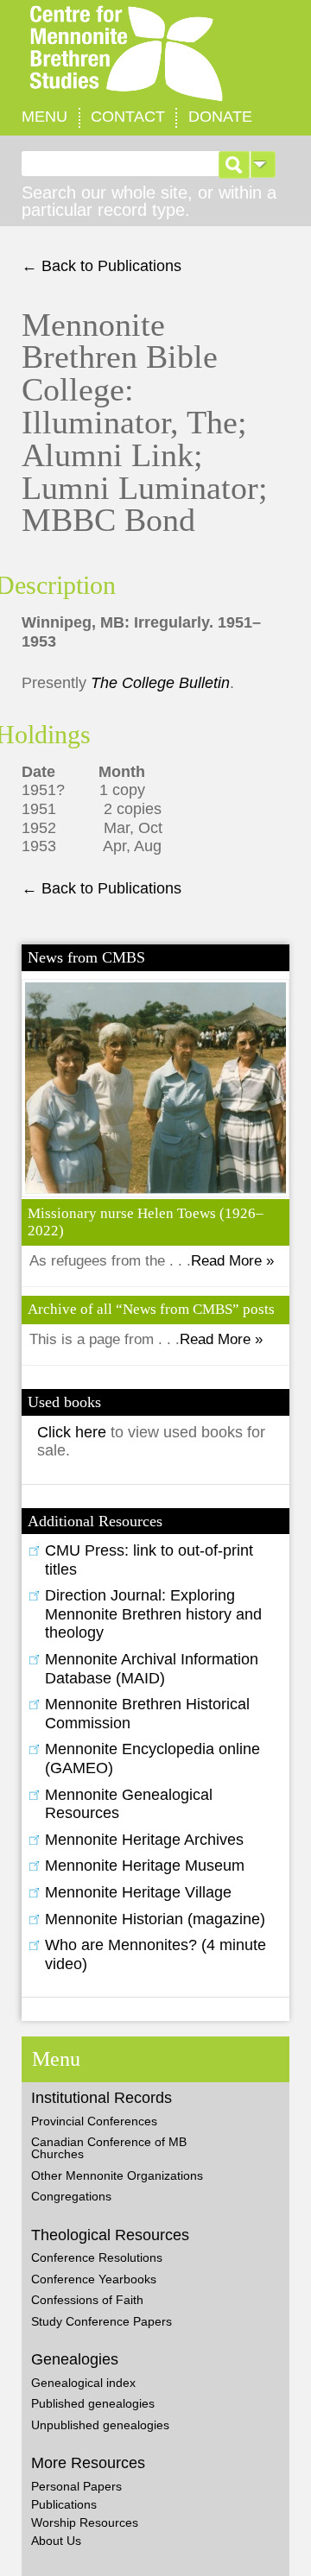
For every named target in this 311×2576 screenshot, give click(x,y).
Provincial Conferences (94, 2121)
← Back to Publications (102, 266)
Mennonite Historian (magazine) (155, 1919)
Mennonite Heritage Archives (144, 1840)
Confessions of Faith (87, 2300)
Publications (64, 2504)
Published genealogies (93, 2403)
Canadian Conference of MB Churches (109, 2148)
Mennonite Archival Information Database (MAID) (152, 1669)
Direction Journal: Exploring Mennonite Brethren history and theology (153, 1614)
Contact (128, 117)
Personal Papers (76, 2486)
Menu (44, 117)
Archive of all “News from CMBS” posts (151, 1309)
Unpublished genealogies (100, 2425)
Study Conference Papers (102, 2321)
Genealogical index (83, 2383)
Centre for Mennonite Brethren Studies (155, 54)
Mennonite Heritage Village (138, 1892)
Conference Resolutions (97, 2257)
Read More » (232, 1261)
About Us (56, 2541)
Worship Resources (85, 2522)
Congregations (71, 2196)
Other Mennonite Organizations (117, 2175)
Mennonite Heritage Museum (145, 1866)
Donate (220, 117)
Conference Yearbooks (94, 2279)
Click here (74, 1432)
